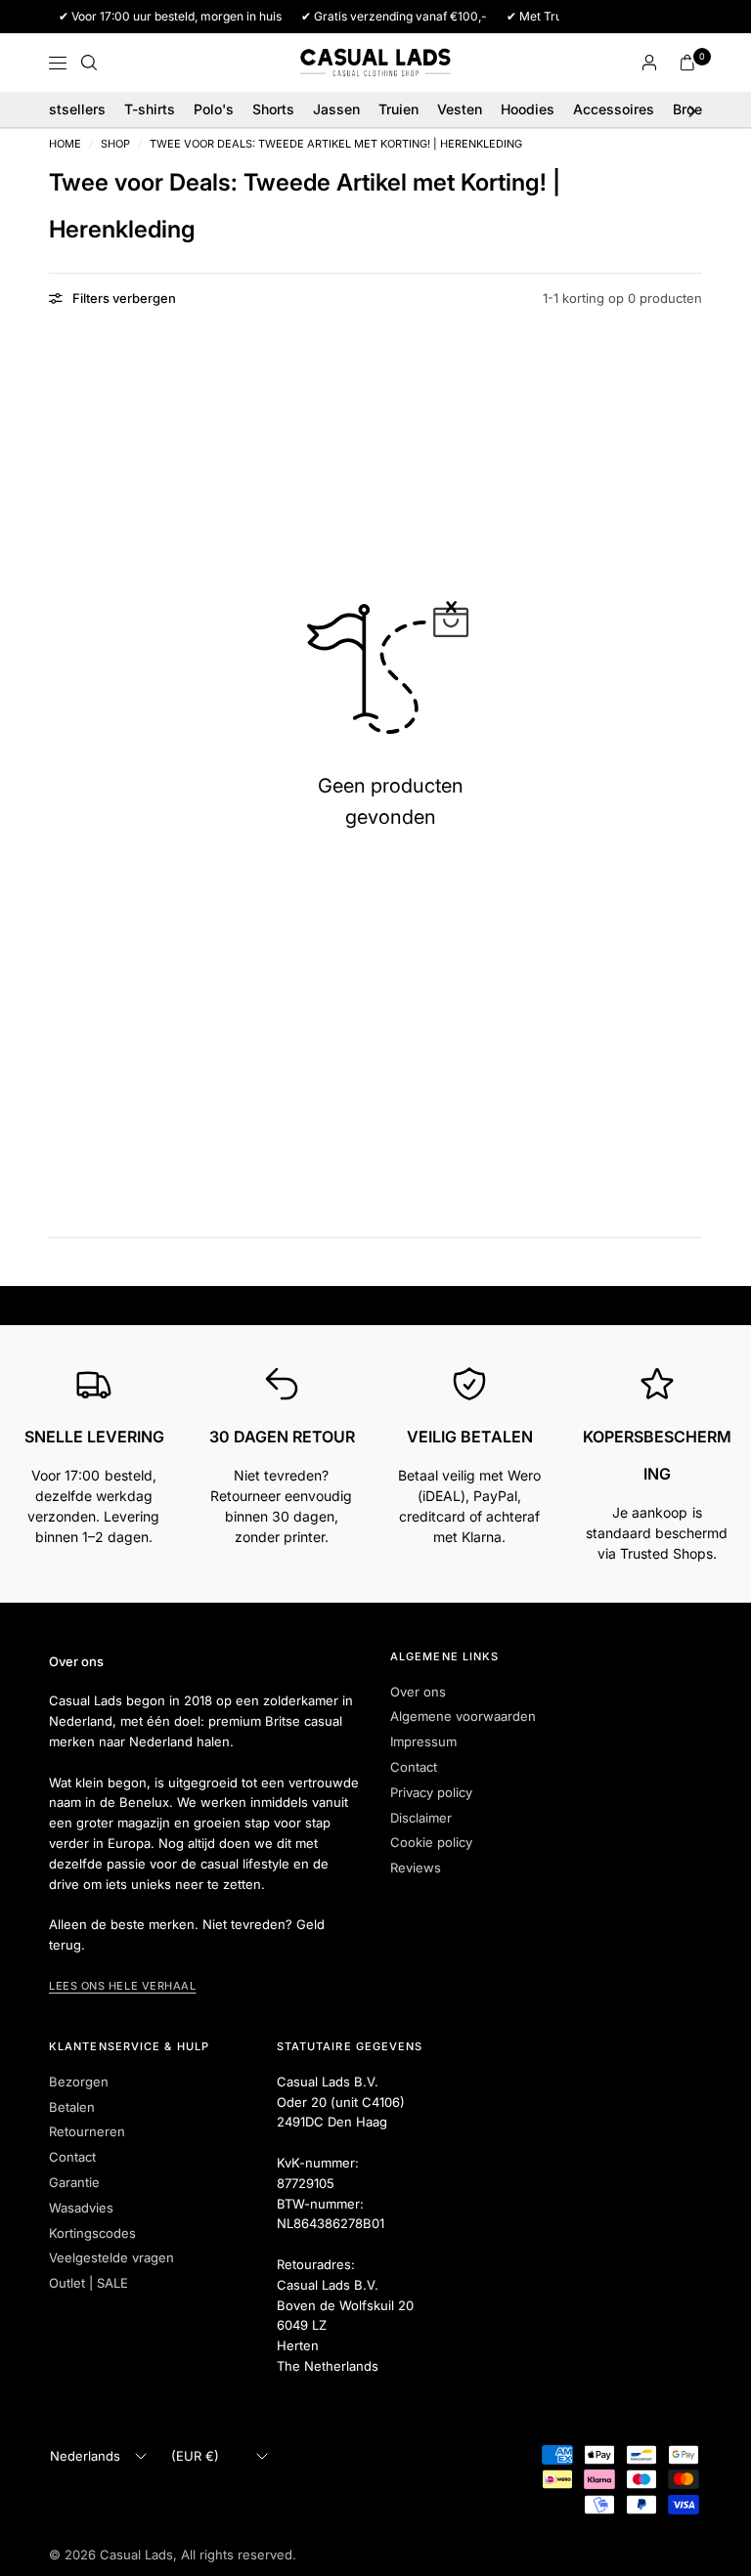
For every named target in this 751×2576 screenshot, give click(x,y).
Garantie (74, 2182)
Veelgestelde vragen (111, 2257)
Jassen (336, 109)
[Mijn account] (649, 63)
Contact (414, 1767)
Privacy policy (431, 1792)
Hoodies (528, 109)
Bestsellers (69, 109)
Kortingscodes (92, 2233)
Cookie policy (431, 1842)
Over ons (418, 1692)
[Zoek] (89, 63)
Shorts (273, 109)
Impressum (423, 1741)
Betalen (72, 2107)
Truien (398, 109)
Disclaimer (421, 1818)
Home (65, 144)
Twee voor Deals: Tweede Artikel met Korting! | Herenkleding (336, 144)
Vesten (460, 109)
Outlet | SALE (88, 2283)
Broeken (699, 109)
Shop (115, 144)
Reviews (416, 1868)
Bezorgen (79, 2082)
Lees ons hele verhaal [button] (123, 1986)
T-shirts (150, 109)
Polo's (214, 109)
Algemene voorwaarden (463, 1716)
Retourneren (87, 2131)
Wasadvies (81, 2208)
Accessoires (614, 109)
